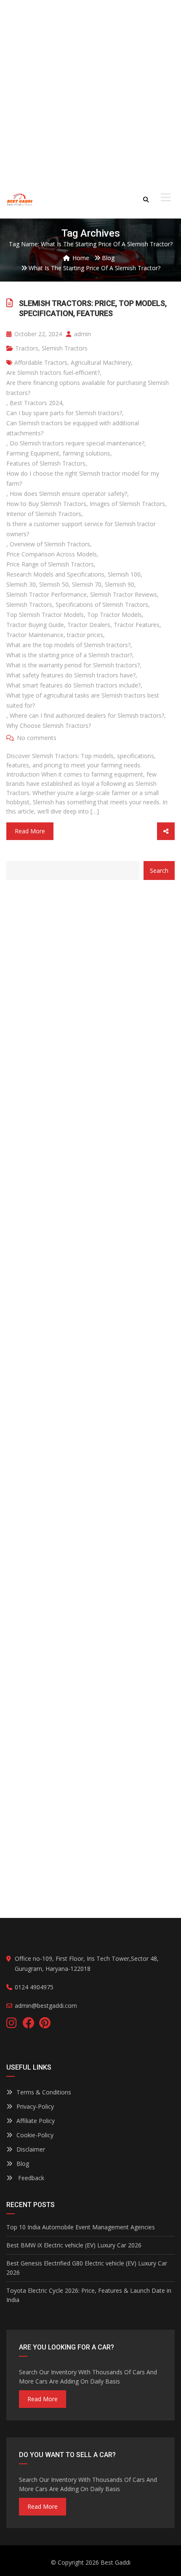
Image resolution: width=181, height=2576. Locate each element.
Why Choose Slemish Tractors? (49, 726)
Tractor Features (137, 625)
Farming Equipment (33, 453)
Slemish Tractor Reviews (124, 594)
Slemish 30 (21, 584)
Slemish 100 (124, 574)
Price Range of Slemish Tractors (50, 564)
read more (43, 2399)
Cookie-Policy (35, 2135)
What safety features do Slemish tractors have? (71, 675)
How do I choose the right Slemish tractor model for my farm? (83, 478)
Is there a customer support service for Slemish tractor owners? (81, 529)
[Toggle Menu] (166, 198)
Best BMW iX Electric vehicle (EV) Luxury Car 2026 (74, 2245)
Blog (23, 2164)
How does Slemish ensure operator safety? (68, 494)
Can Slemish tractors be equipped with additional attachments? (73, 428)
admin (82, 334)
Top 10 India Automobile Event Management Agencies (81, 2227)
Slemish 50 (54, 584)
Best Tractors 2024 (36, 403)
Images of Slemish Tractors (127, 504)
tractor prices (85, 635)
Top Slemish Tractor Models (45, 615)
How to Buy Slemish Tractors (46, 504)
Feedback (30, 2178)
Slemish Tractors (65, 348)
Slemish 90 (120, 584)
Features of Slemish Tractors (46, 463)
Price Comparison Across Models (52, 554)
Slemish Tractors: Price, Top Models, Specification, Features (93, 308)
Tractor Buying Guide (35, 625)
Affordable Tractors (41, 362)
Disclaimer (31, 2149)
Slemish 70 (87, 584)
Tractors (27, 348)
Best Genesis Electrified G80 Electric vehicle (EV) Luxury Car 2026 (87, 2268)
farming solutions (87, 453)
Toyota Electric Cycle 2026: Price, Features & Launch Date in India (89, 2295)
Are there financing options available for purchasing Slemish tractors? (88, 388)
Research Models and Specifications (55, 574)
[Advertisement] (90, 90)
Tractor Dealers (89, 625)
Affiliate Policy (36, 2121)
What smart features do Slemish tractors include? (73, 685)
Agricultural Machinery (101, 362)
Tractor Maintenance (35, 635)
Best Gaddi (116, 2562)
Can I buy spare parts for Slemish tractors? (64, 413)
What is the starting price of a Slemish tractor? (69, 655)
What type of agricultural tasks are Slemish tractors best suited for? (83, 700)
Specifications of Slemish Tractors (102, 604)
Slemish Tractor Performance (47, 594)
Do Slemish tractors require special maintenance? (77, 443)
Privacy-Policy (35, 2106)
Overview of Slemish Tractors (50, 544)
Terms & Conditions (44, 2092)
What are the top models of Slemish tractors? (68, 645)
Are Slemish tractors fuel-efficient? (53, 373)
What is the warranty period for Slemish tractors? (73, 665)
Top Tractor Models (114, 615)
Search (159, 871)
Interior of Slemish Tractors (44, 514)
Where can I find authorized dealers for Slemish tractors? (87, 715)
